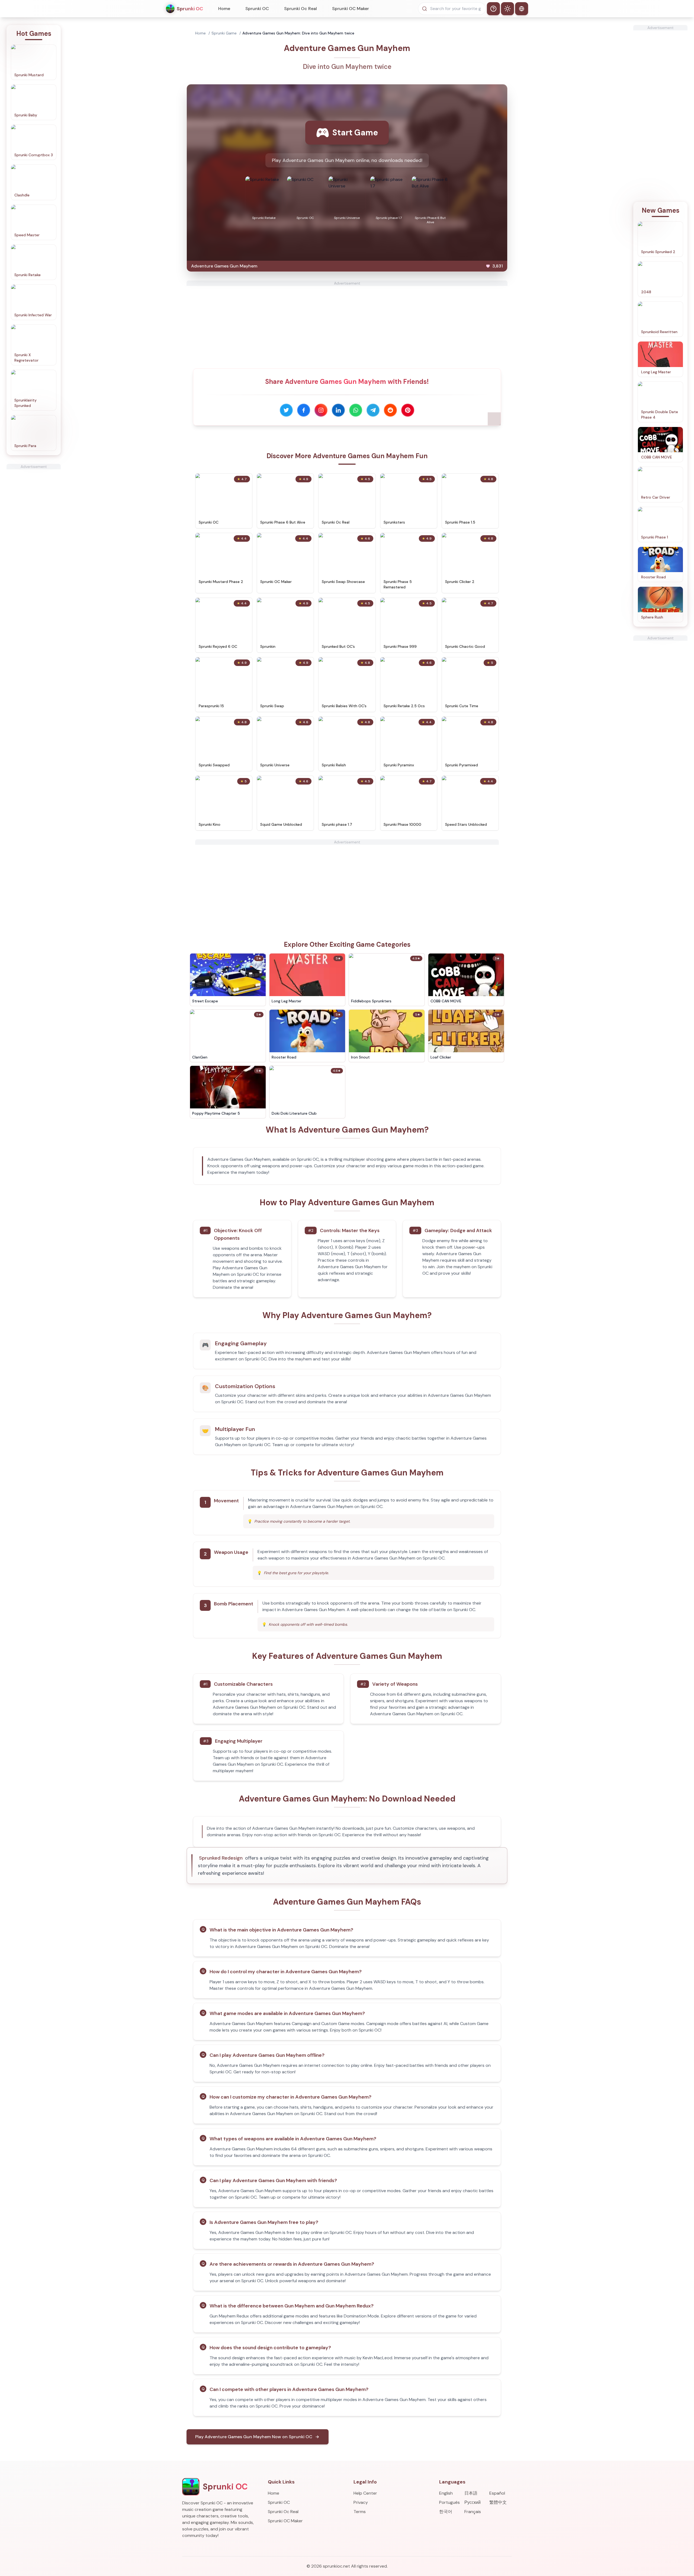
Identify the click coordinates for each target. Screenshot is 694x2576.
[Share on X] (286, 410)
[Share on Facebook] (304, 410)
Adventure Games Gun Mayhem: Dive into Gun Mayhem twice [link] (298, 33)
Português (449, 2502)
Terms (360, 2512)
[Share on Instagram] (321, 410)
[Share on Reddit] (390, 410)
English (446, 2493)
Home (224, 9)
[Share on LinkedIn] (338, 410)
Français (473, 2512)
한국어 (446, 2512)
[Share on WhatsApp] (356, 410)
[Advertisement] (34, 551)
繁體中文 (498, 2502)
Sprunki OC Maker (351, 9)
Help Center (365, 2493)
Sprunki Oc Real (301, 9)
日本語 (471, 2493)
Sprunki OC (257, 9)
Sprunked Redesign (221, 1858)
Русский (473, 2502)
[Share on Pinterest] (408, 410)
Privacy (361, 2502)
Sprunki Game (224, 33)
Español (497, 2493)
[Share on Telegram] (373, 410)
